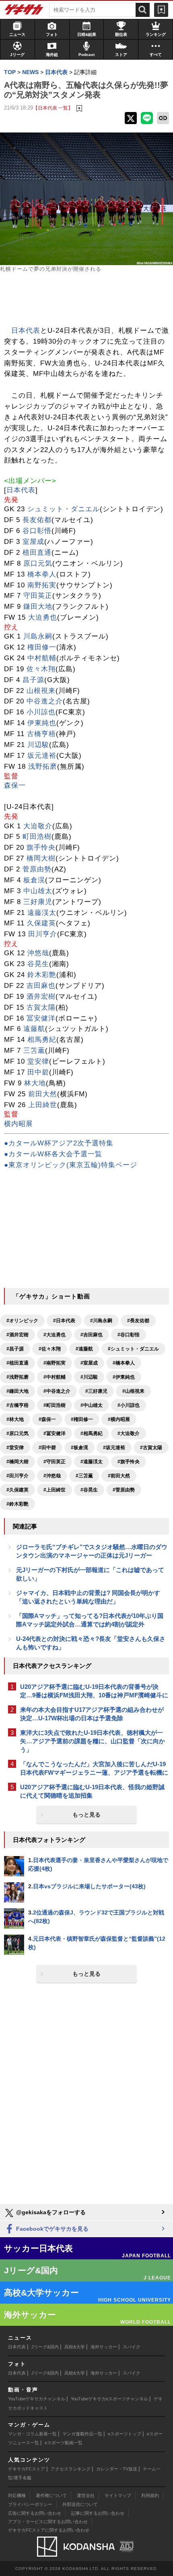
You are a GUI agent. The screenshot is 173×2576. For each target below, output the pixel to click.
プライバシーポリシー (30, 2504)
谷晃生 (38, 964)
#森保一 (47, 1419)
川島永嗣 (38, 636)
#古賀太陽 (151, 1448)
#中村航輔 (55, 1377)
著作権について (51, 2495)
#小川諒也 (129, 1405)
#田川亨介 (18, 1476)
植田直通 (37, 553)
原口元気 (38, 563)
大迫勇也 (43, 617)
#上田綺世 (55, 1490)
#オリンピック (22, 1321)
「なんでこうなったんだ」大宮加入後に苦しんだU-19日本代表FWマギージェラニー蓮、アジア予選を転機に (94, 1768)
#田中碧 (47, 1448)
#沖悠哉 (52, 1476)
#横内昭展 (119, 1419)
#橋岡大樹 (18, 1462)
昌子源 (33, 680)
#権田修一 (82, 1419)
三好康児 (38, 902)
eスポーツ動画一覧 (64, 2443)
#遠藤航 (84, 1349)
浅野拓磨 (43, 766)
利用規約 (150, 2495)
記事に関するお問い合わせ (98, 2513)
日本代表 (26, 331)
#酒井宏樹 (18, 1335)
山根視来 (41, 691)
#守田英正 (55, 1462)
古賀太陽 (41, 1007)
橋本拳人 (42, 574)
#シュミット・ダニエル (133, 1349)
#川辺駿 (89, 1377)
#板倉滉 (79, 1448)
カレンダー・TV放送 (117, 2469)
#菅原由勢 (124, 1490)
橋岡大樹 (41, 858)
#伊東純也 (124, 1377)
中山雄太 (38, 891)
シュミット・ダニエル (64, 509)
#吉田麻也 (92, 1335)
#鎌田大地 (18, 1391)
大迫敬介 (38, 826)
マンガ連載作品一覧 (82, 2434)
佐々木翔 (41, 669)
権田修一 (42, 647)
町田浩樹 (37, 837)
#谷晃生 (89, 1490)
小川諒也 (41, 712)
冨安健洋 (41, 1018)
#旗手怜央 (129, 1462)
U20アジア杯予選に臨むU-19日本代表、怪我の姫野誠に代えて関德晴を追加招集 (92, 1791)
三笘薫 (34, 1051)
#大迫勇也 (55, 1335)
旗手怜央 (41, 847)
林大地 (35, 1083)
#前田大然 (119, 1476)
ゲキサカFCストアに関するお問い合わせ (49, 2530)
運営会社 (86, 2495)
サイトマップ (118, 2495)
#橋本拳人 (124, 1363)
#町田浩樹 (55, 1405)
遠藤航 (34, 1029)
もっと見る (86, 1815)
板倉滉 (34, 880)
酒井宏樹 (41, 997)
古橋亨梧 (41, 734)
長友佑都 (37, 520)
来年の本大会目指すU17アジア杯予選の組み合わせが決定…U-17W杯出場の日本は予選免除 (92, 1714)
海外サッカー (104, 2347)
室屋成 (33, 542)
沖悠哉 (38, 953)
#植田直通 (18, 1363)
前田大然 (43, 1094)
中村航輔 (42, 658)
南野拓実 (42, 585)
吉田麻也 (41, 986)
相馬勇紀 (42, 1040)
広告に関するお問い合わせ (35, 2513)
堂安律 (38, 1061)
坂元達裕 (42, 756)
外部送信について (80, 2504)
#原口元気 (18, 1433)
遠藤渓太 (42, 913)
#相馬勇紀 (92, 1433)
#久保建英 (18, 1490)
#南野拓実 (55, 1363)
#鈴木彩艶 (18, 1504)
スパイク (132, 2347)
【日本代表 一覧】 (53, 108)
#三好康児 (96, 1391)
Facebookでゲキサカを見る (51, 2229)
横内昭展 (19, 1124)
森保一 (15, 785)
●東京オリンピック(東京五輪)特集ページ (71, 1165)
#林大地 (15, 1419)
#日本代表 (64, 1321)
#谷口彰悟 (129, 1335)
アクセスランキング (71, 2469)
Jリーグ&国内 (45, 2347)
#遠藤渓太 (92, 1462)
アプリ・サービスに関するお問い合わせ (48, 2522)
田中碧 (38, 1072)
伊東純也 (42, 723)
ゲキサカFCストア (27, 2469)
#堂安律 (15, 1448)
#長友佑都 (138, 1321)
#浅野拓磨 (18, 1377)
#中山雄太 (92, 1405)
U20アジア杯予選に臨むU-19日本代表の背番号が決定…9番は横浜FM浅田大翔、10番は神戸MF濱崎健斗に (94, 1691)
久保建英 (41, 923)
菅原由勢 (37, 869)
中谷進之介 (45, 701)
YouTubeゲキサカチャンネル (37, 2399)
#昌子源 (15, 1349)
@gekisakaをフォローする (50, 2212)
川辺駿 (38, 745)
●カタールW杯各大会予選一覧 (53, 1154)
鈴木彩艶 (42, 975)
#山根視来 (133, 1391)
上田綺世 (43, 1105)
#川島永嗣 (101, 1321)
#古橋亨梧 (18, 1405)
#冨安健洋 (55, 1433)
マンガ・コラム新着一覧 (32, 2434)
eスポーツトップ (125, 2434)
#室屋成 (89, 1363)
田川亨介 (43, 934)
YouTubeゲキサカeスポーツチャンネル (109, 2399)
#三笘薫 (84, 1476)
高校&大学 (75, 2347)
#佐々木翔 (50, 1349)
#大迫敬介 (129, 1433)
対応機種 (17, 2495)
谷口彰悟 (37, 531)
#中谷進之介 (57, 1391)
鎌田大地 (38, 607)
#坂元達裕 (114, 1448)
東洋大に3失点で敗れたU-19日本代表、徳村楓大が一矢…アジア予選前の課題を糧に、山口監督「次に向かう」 (93, 1741)
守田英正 (38, 596)
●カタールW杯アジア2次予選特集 (59, 1143)
